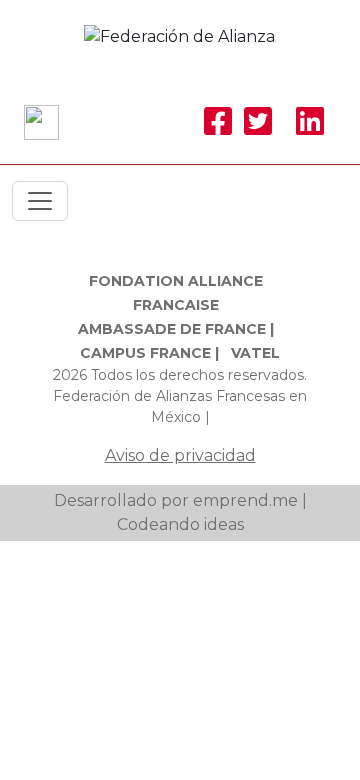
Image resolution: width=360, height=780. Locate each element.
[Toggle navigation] (40, 201)
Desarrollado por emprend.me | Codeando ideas (180, 512)
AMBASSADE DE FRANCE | (176, 329)
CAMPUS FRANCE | (149, 353)
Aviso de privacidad (180, 455)
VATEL (255, 353)
